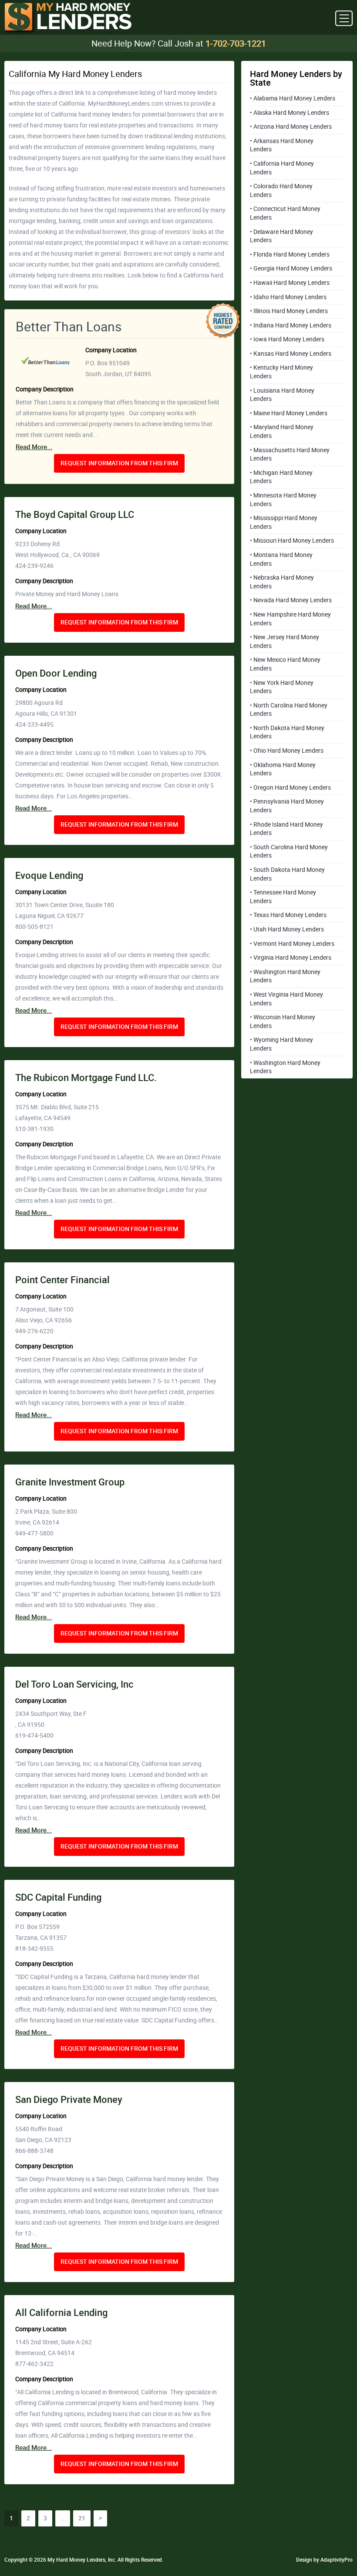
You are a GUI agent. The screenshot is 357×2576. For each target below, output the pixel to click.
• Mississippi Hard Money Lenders (284, 522)
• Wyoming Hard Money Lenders (281, 1044)
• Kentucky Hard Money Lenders (281, 372)
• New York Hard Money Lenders (282, 687)
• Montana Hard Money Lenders (281, 559)
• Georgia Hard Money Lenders (291, 268)
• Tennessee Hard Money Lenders (283, 897)
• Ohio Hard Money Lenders (287, 751)
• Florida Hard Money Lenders (290, 254)
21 (82, 2518)
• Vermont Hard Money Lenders (292, 944)
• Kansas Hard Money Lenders (291, 354)
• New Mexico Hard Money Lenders (285, 664)
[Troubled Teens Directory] (68, 18)
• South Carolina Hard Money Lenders (289, 851)
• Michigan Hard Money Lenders (281, 477)
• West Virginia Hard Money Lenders (286, 999)
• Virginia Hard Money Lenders (291, 958)
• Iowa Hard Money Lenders (287, 339)
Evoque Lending (49, 876)
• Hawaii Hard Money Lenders (290, 283)
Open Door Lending (56, 673)
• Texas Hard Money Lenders (288, 915)
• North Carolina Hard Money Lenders (289, 710)
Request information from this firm (119, 463)
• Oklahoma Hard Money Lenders (283, 769)
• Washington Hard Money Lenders (285, 976)
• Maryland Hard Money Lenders (282, 431)
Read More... (34, 447)
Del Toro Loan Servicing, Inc (74, 1684)
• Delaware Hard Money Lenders (281, 236)
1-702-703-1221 (236, 43)
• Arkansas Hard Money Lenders (282, 145)
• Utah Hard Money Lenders (287, 929)
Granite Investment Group (70, 1482)
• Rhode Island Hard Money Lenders (286, 829)
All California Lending (61, 2313)
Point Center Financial (62, 1280)
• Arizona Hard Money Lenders (291, 127)
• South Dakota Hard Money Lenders (287, 874)
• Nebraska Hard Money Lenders (282, 582)
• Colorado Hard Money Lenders (281, 190)
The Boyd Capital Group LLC (75, 515)
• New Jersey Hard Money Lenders (285, 641)
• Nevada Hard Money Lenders (291, 600)
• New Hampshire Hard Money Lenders (290, 619)
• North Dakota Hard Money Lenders (287, 732)
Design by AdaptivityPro (324, 2560)
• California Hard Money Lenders (282, 168)
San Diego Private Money (69, 2100)
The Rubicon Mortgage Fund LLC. (86, 1078)
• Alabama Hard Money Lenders (293, 98)
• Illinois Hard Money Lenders (289, 311)
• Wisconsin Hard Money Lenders (283, 1021)
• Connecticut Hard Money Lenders (285, 213)
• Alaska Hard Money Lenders (290, 113)
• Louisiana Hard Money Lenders (282, 395)
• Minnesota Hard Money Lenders (283, 500)
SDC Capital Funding (58, 1897)
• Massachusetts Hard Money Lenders (290, 454)
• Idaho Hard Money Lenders (288, 297)
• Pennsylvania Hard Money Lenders (287, 806)
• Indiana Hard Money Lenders (291, 325)
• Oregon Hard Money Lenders (290, 787)
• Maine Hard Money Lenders (289, 413)
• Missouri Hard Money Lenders (292, 541)
